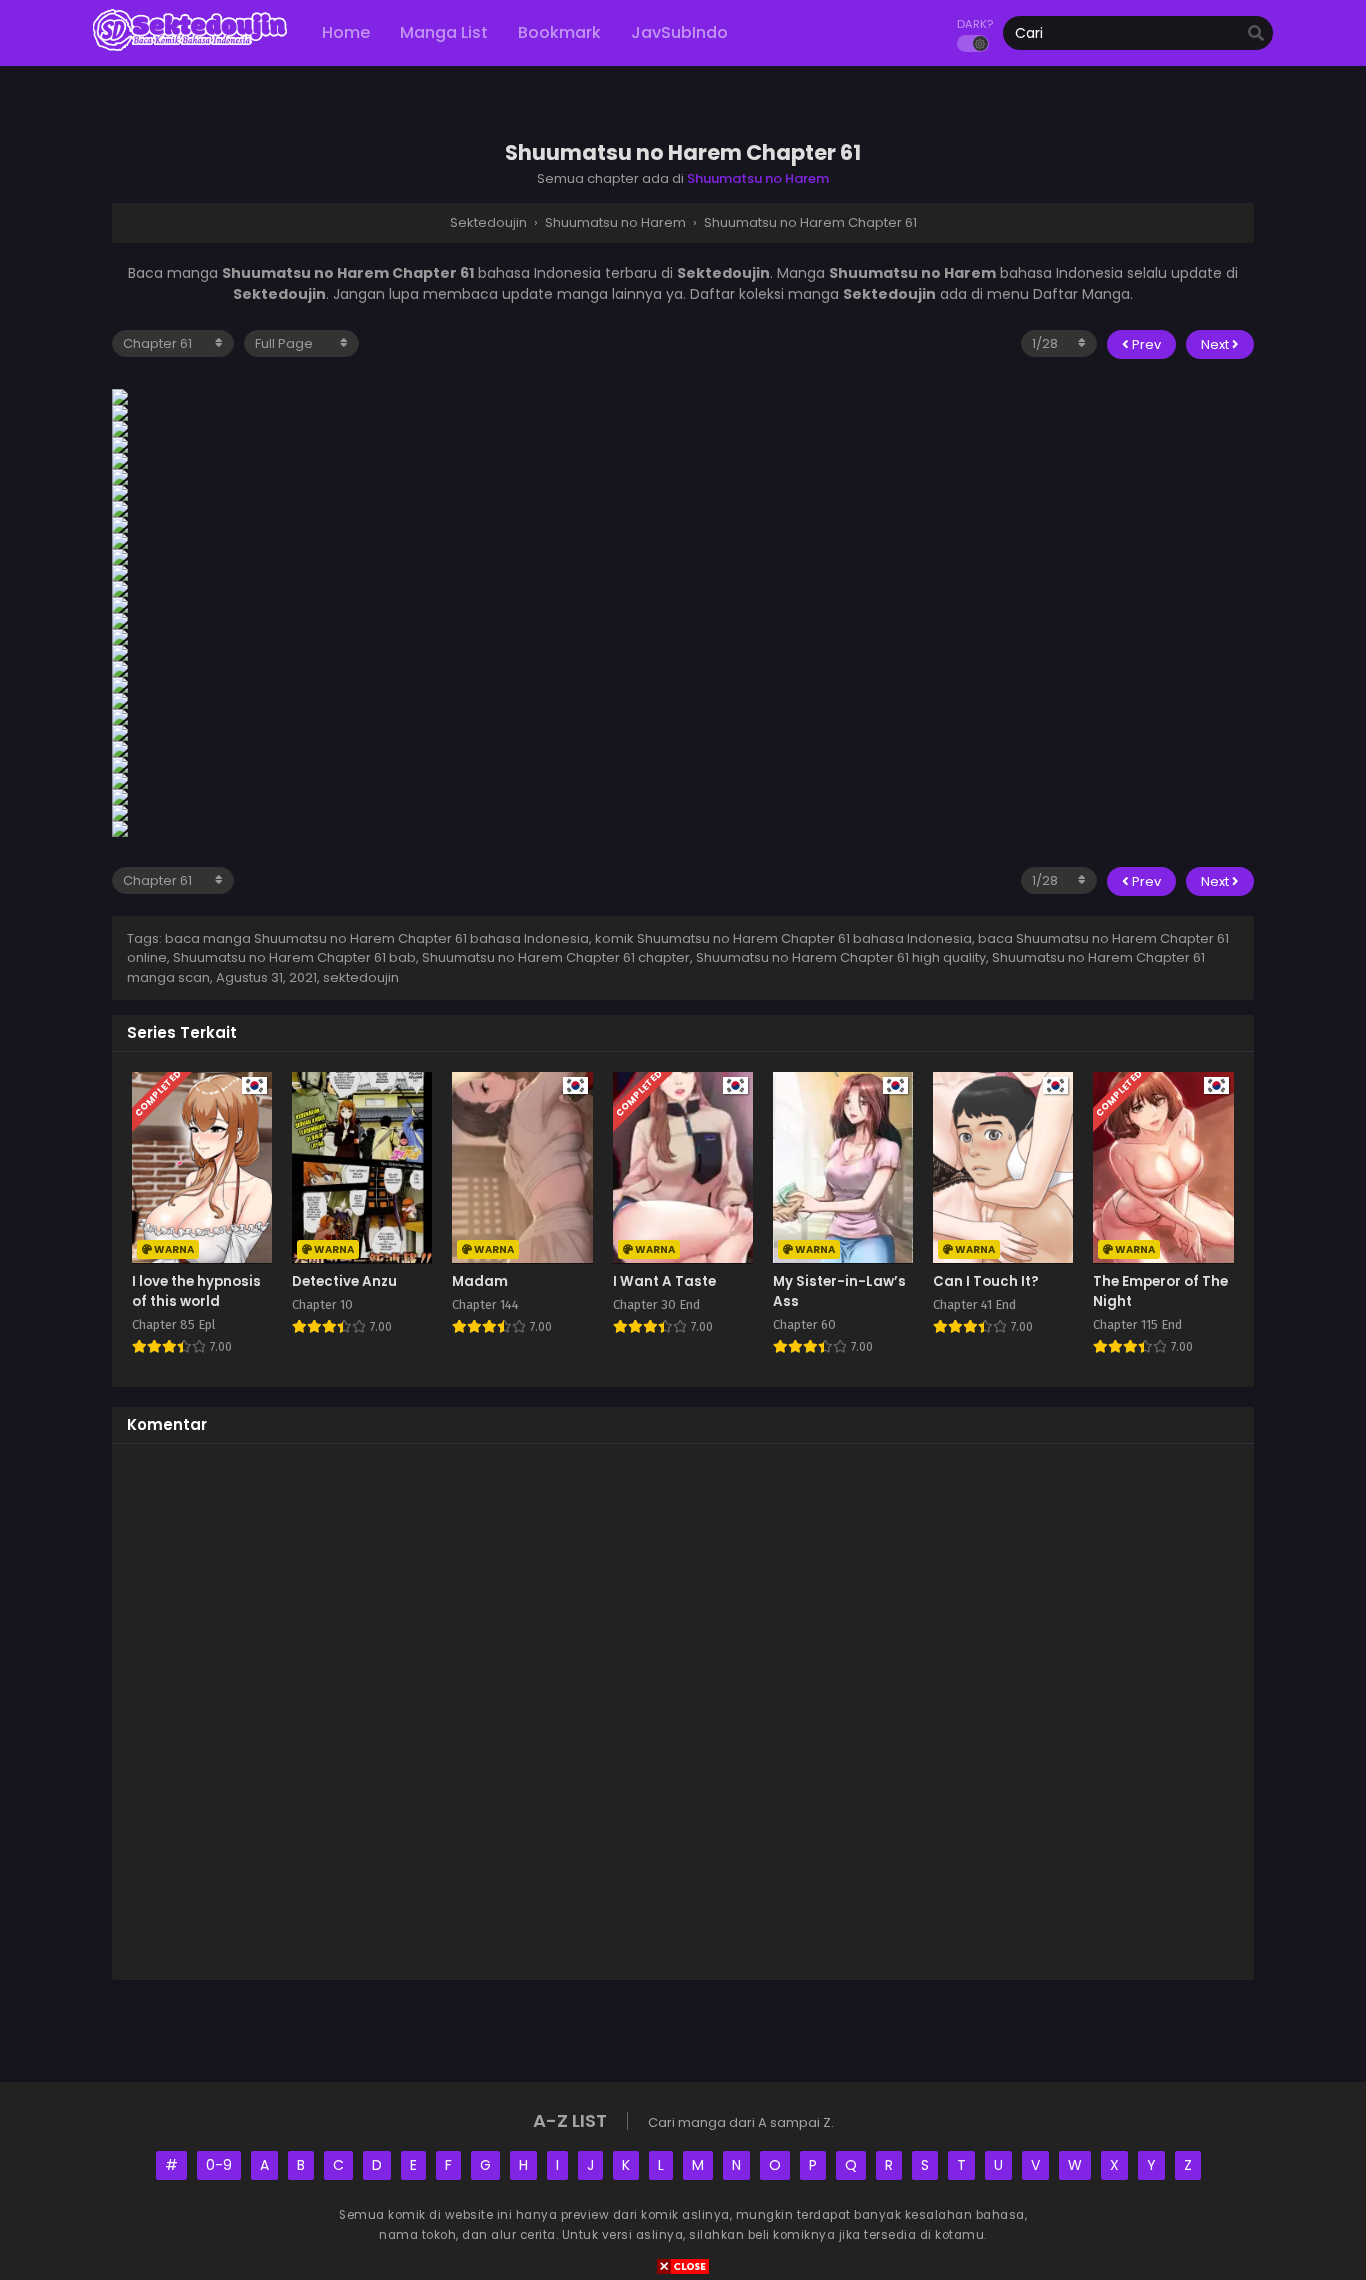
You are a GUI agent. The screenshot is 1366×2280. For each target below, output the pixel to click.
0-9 (219, 2165)
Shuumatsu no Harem (758, 178)
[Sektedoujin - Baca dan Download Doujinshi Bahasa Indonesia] (190, 50)
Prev (1145, 344)
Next (1216, 344)
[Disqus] (683, 1709)
